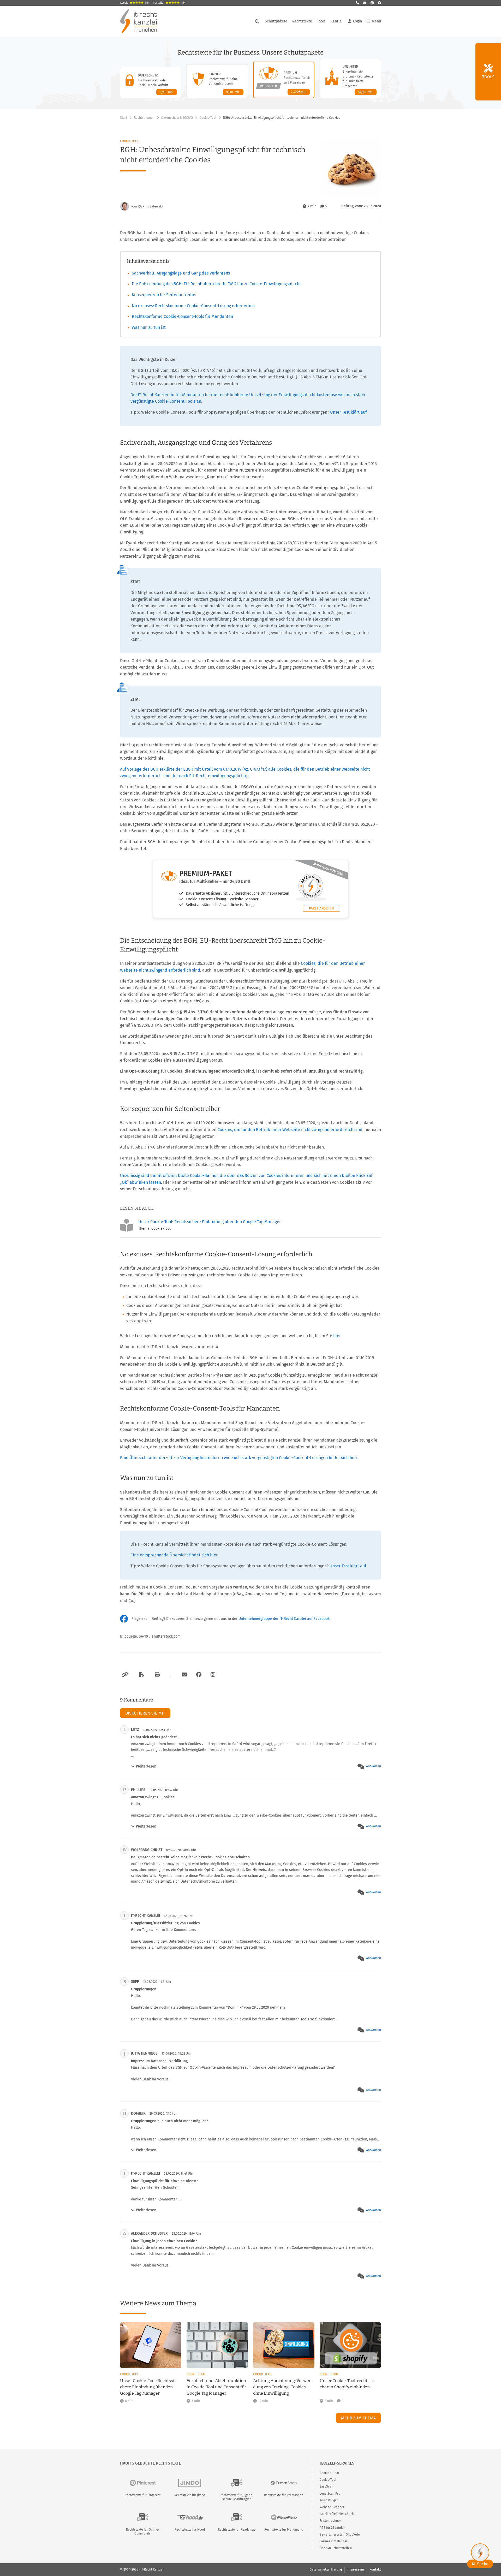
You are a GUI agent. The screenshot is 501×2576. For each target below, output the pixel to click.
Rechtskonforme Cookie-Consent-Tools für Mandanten (182, 316)
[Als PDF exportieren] (141, 1675)
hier (337, 1336)
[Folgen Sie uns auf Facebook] (379, 3)
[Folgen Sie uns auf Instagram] (372, 3)
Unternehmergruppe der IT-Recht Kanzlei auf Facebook (284, 1619)
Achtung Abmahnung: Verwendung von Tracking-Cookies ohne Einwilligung (283, 2387)
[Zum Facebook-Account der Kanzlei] (199, 1675)
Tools (321, 21)
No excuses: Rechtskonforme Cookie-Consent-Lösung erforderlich (193, 306)
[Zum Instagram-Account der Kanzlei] (213, 1675)
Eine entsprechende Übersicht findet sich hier (174, 1555)
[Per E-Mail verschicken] (184, 1675)
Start (124, 118)
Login (357, 21)
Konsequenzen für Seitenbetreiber (164, 295)
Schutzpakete (276, 21)
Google (134, 3)
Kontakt (375, 2569)
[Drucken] (157, 1675)
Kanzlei (337, 21)
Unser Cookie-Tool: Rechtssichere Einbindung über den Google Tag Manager (210, 1222)
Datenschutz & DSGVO (177, 118)
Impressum (356, 2569)
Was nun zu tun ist (149, 327)
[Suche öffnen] (257, 21)
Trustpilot (169, 3)
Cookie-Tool (208, 118)
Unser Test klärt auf (348, 412)
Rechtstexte (302, 21)
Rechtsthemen (144, 118)
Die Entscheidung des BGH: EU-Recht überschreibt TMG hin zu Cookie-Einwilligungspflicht (216, 284)
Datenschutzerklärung (326, 2569)
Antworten (374, 1766)
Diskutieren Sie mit (145, 1713)
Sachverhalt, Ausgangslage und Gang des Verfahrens (181, 273)
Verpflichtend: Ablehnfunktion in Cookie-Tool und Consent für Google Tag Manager (216, 2387)
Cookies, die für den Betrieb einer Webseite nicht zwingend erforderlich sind (290, 1130)
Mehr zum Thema (358, 2418)
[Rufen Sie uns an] (357, 3)
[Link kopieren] (124, 1675)
